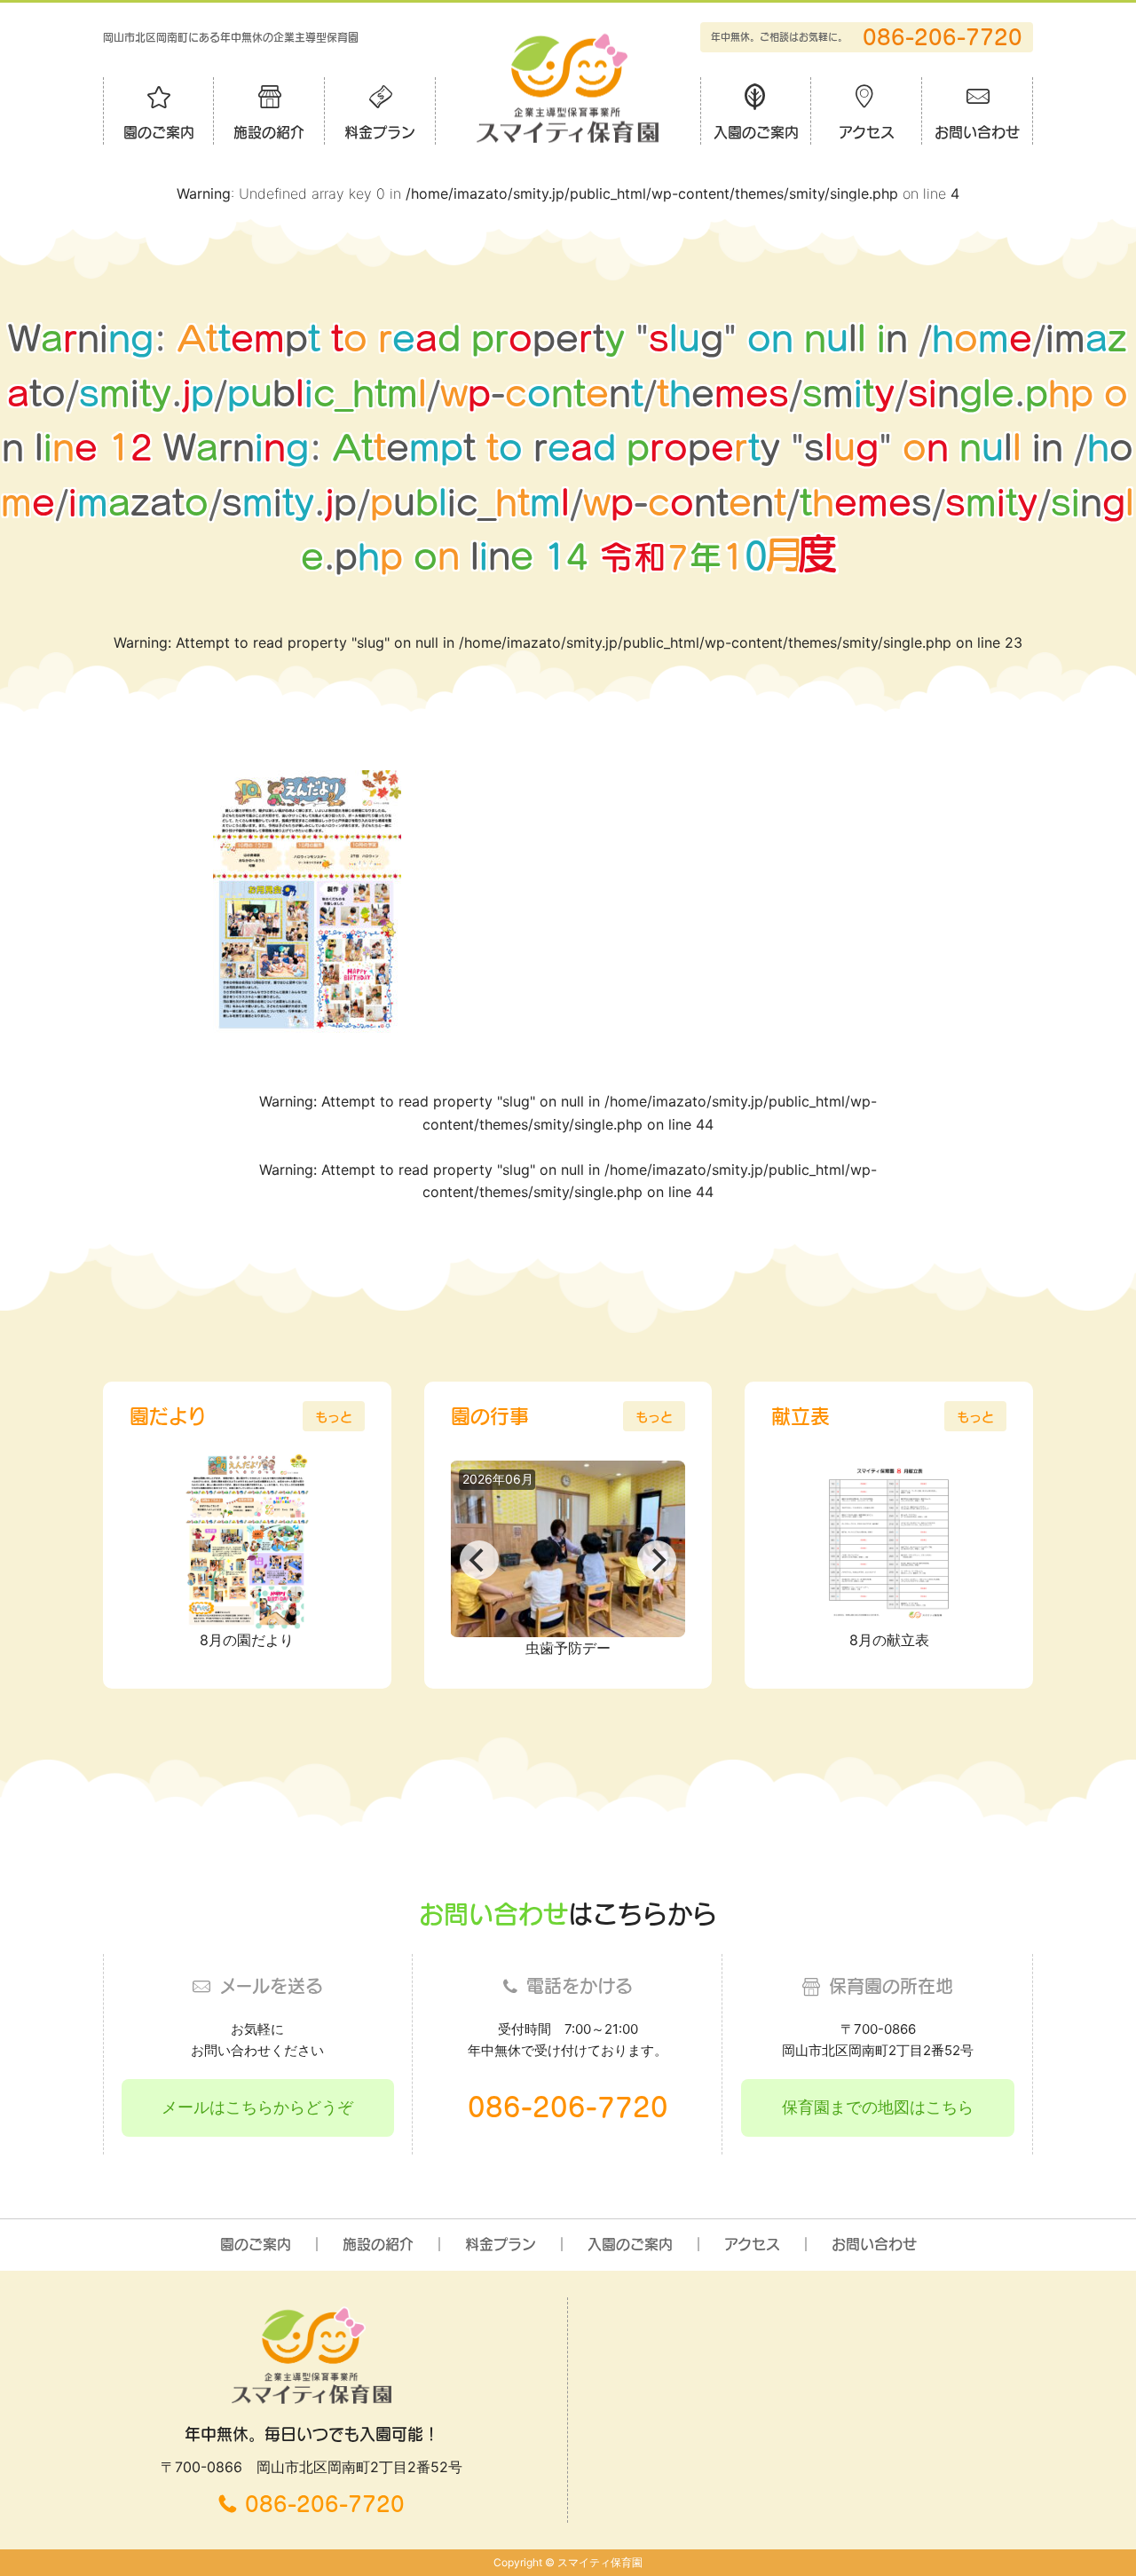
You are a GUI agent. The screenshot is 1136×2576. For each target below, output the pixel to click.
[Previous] (479, 1560)
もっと (334, 1417)
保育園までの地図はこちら (878, 2107)
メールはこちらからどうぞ (257, 2107)
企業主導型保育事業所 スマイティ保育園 (568, 87)
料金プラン (380, 132)
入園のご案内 (756, 132)
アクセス (867, 132)
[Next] (657, 1560)
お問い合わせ (977, 132)
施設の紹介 (269, 132)
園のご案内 (159, 132)
